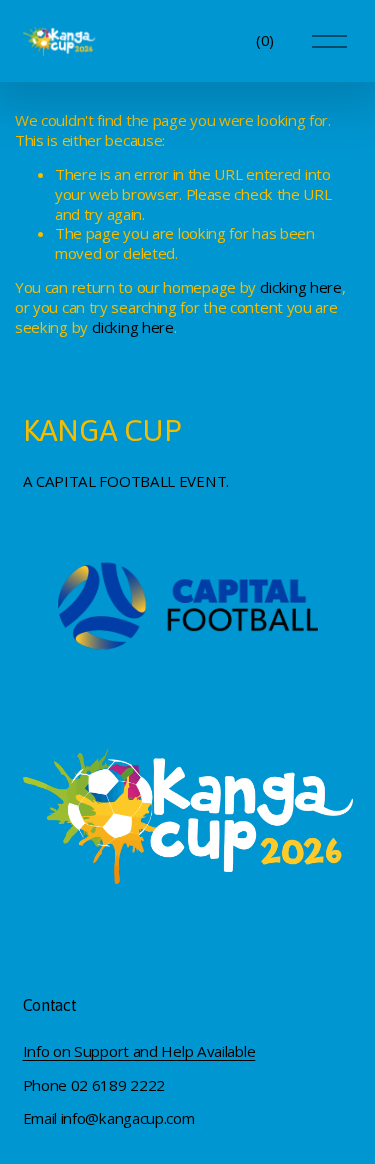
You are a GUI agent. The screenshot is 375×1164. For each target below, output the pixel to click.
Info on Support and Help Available (139, 1051)
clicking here (301, 287)
